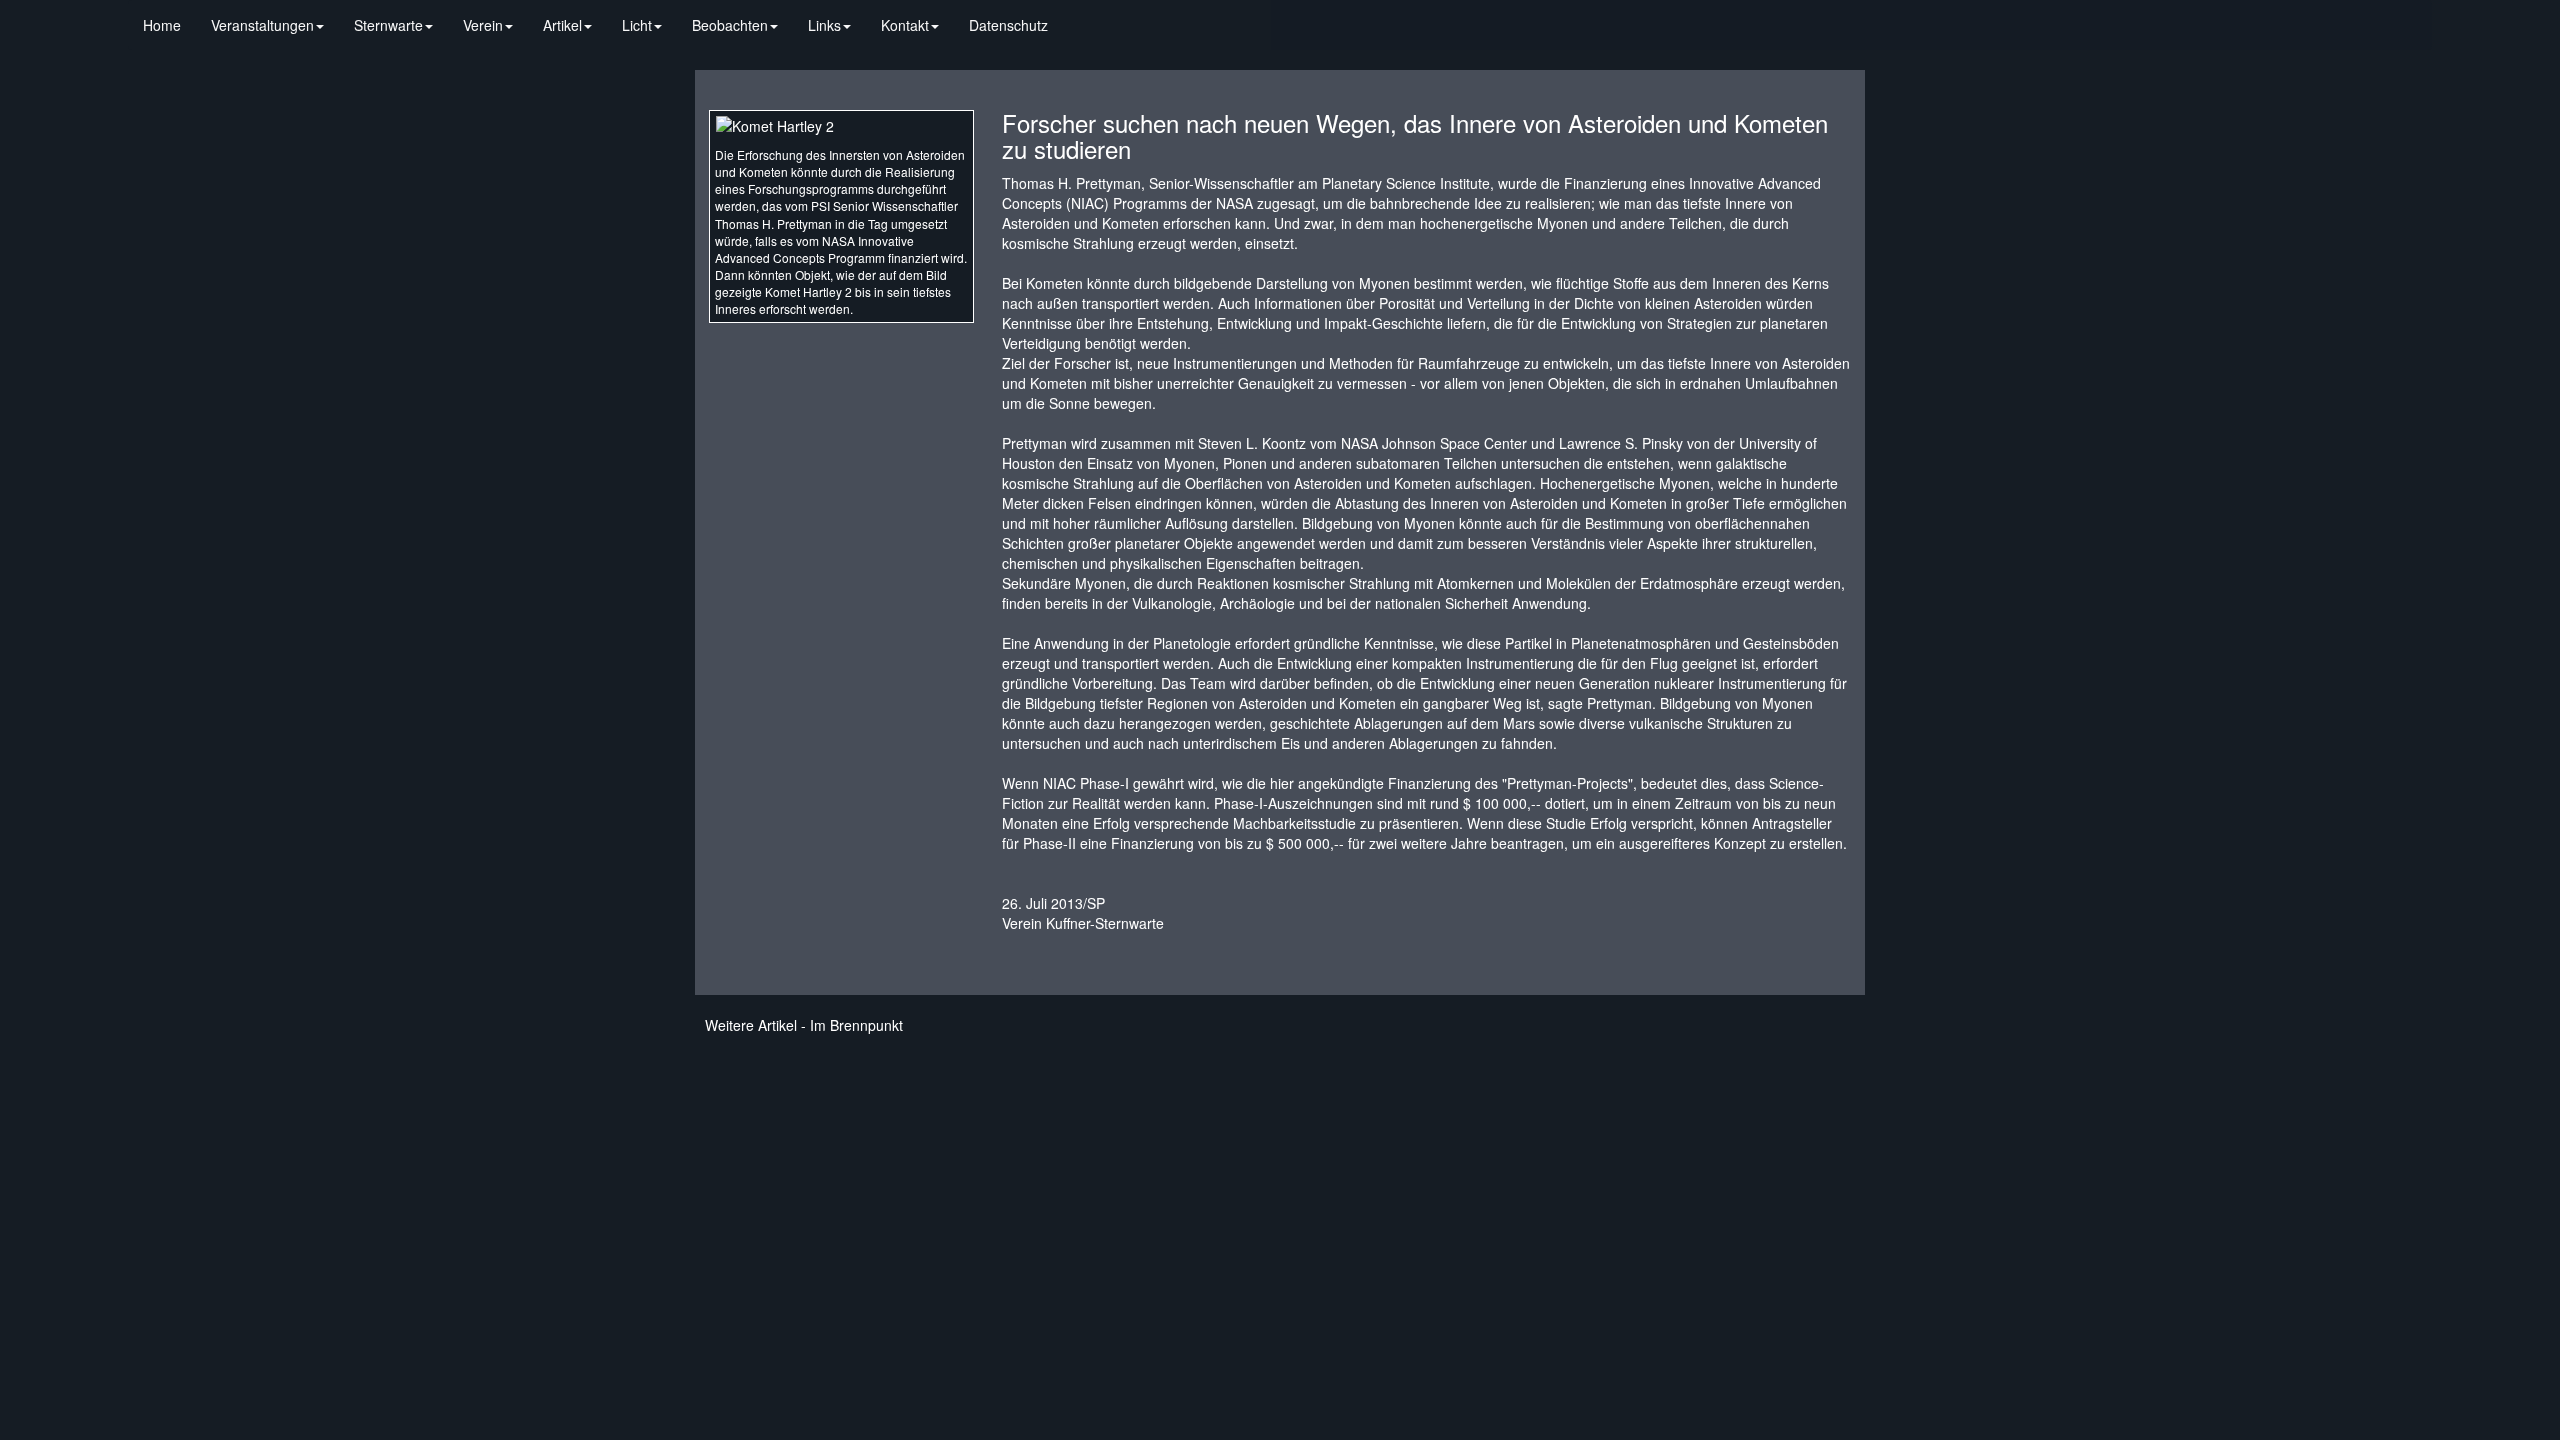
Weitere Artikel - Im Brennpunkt (804, 1025)
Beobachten (730, 25)
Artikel (562, 25)
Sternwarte (388, 25)
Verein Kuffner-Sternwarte (1083, 923)
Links (824, 25)
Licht (637, 25)
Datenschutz (1008, 25)
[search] (1078, 15)
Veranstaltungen (262, 25)
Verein (483, 25)
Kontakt (905, 25)
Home (162, 25)
